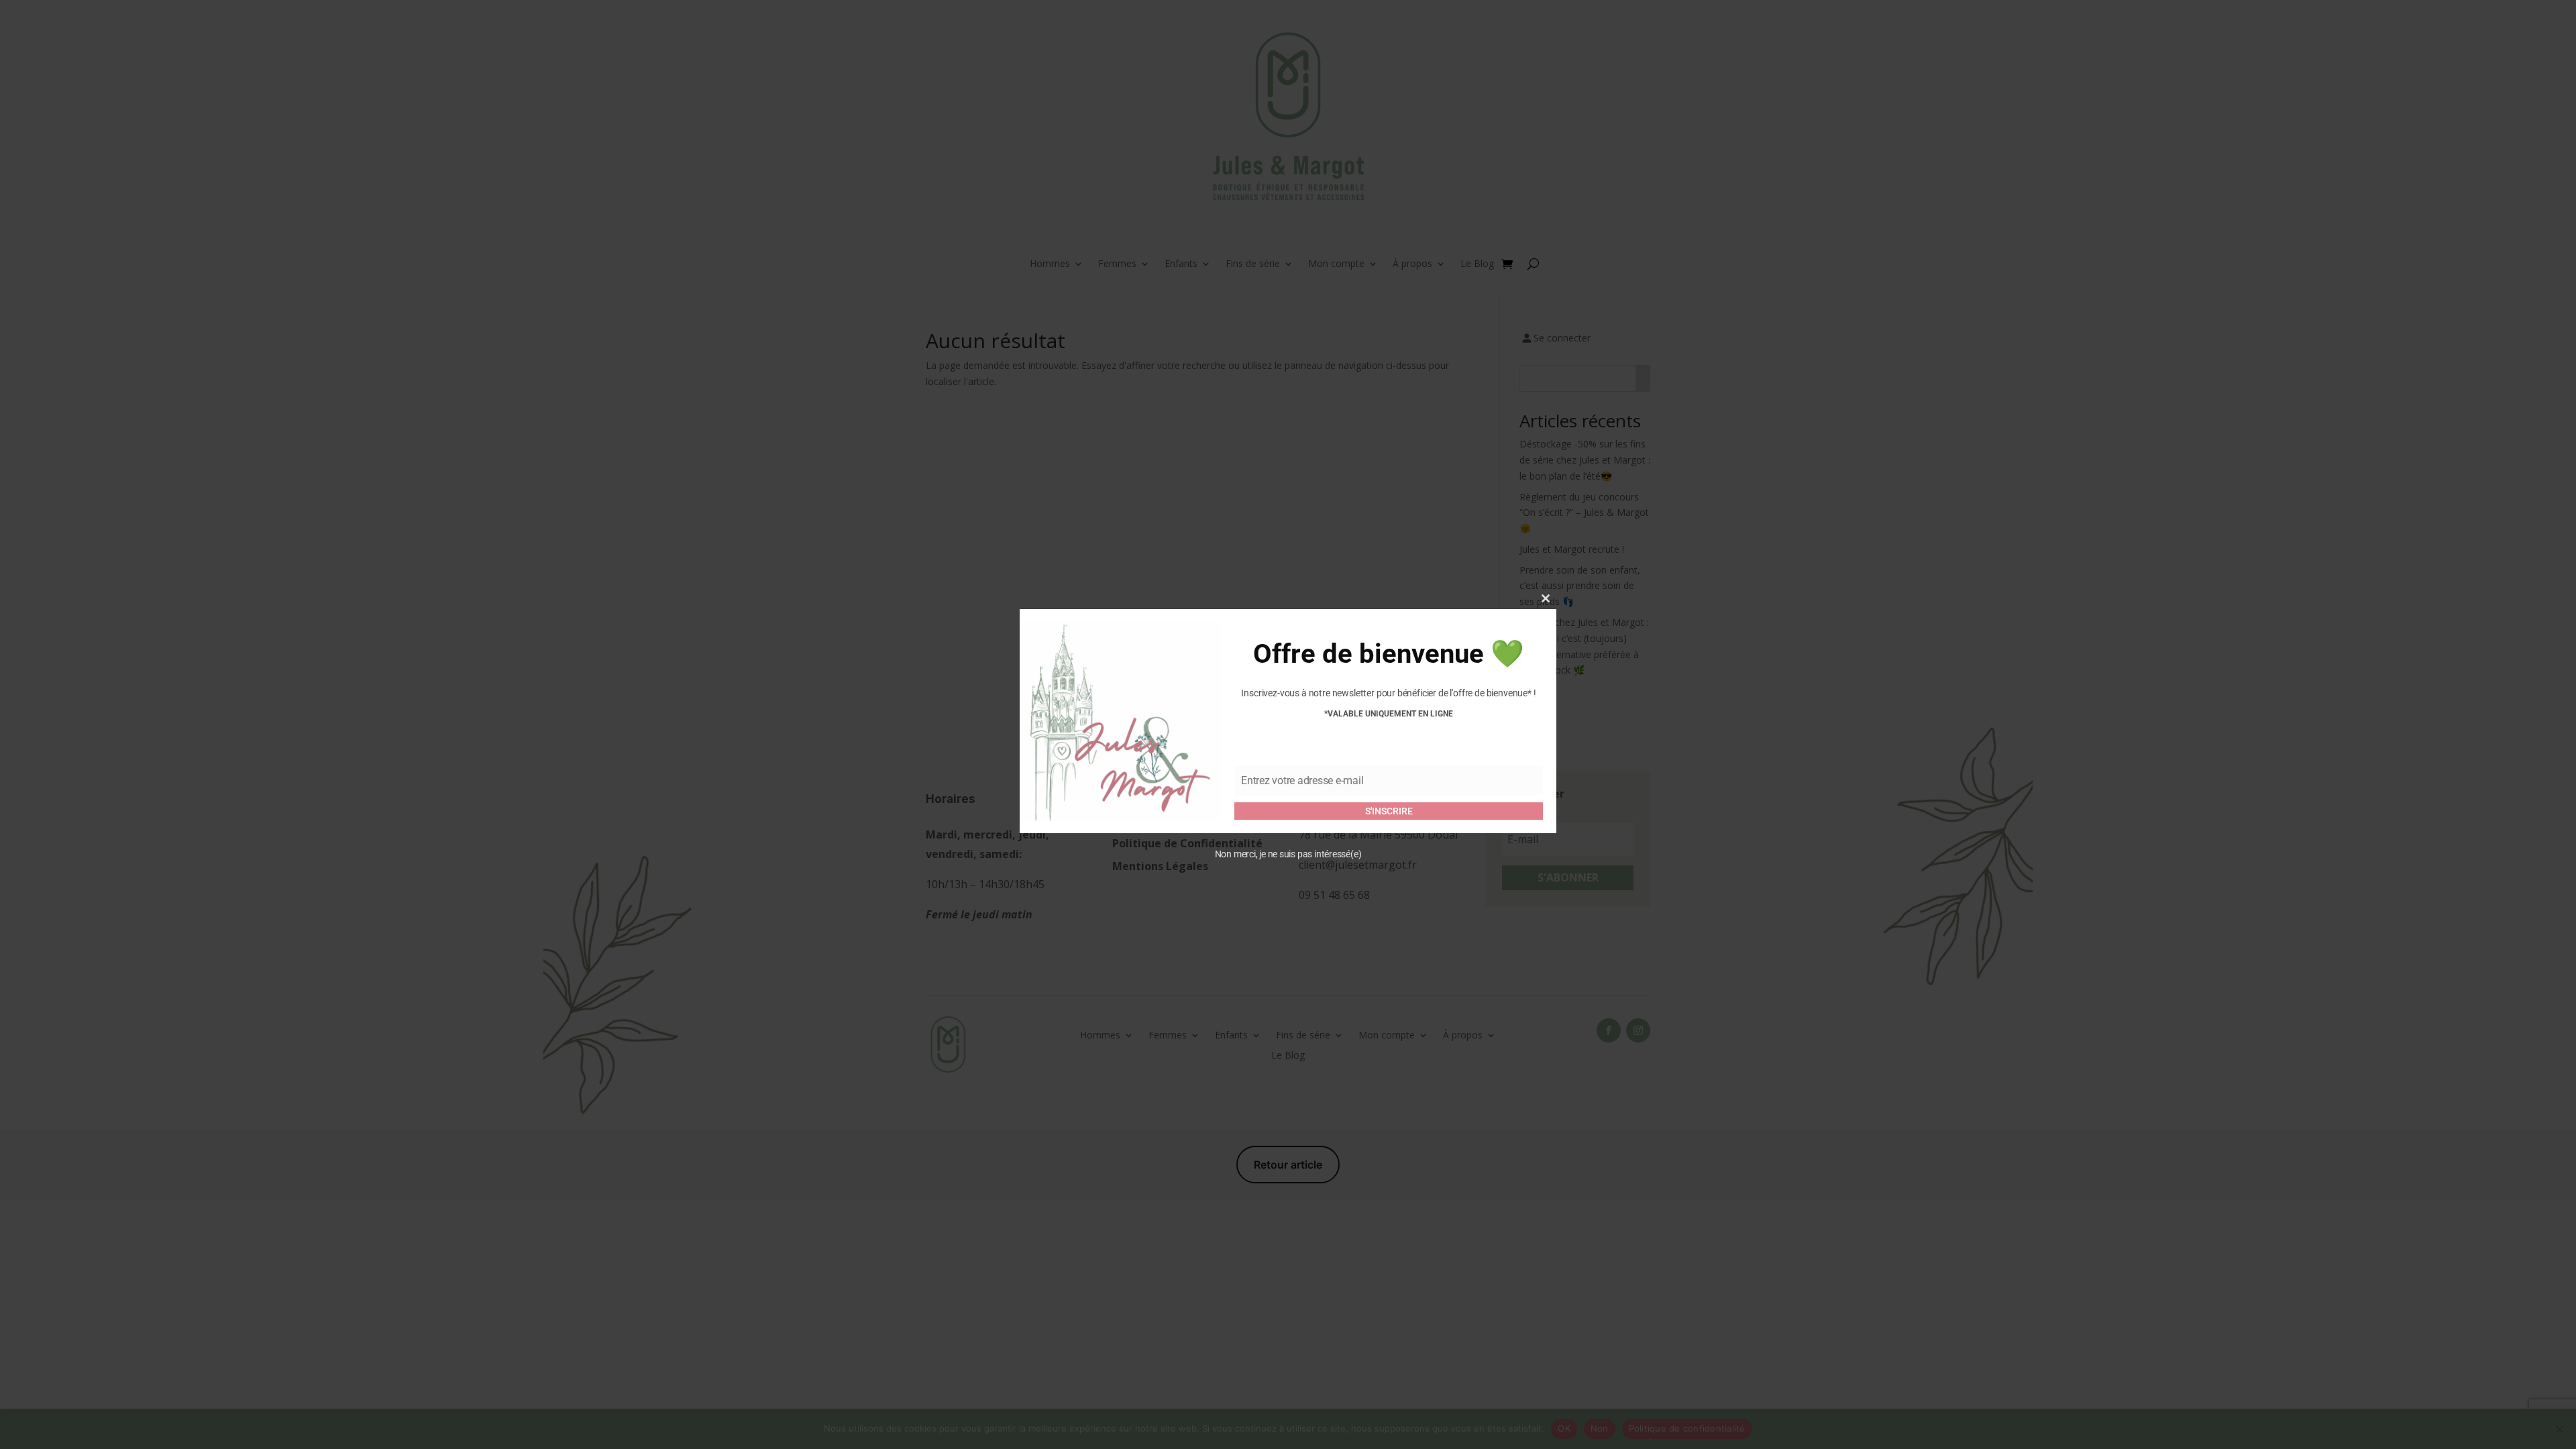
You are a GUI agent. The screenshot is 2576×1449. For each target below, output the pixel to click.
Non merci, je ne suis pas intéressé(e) (1288, 854)
